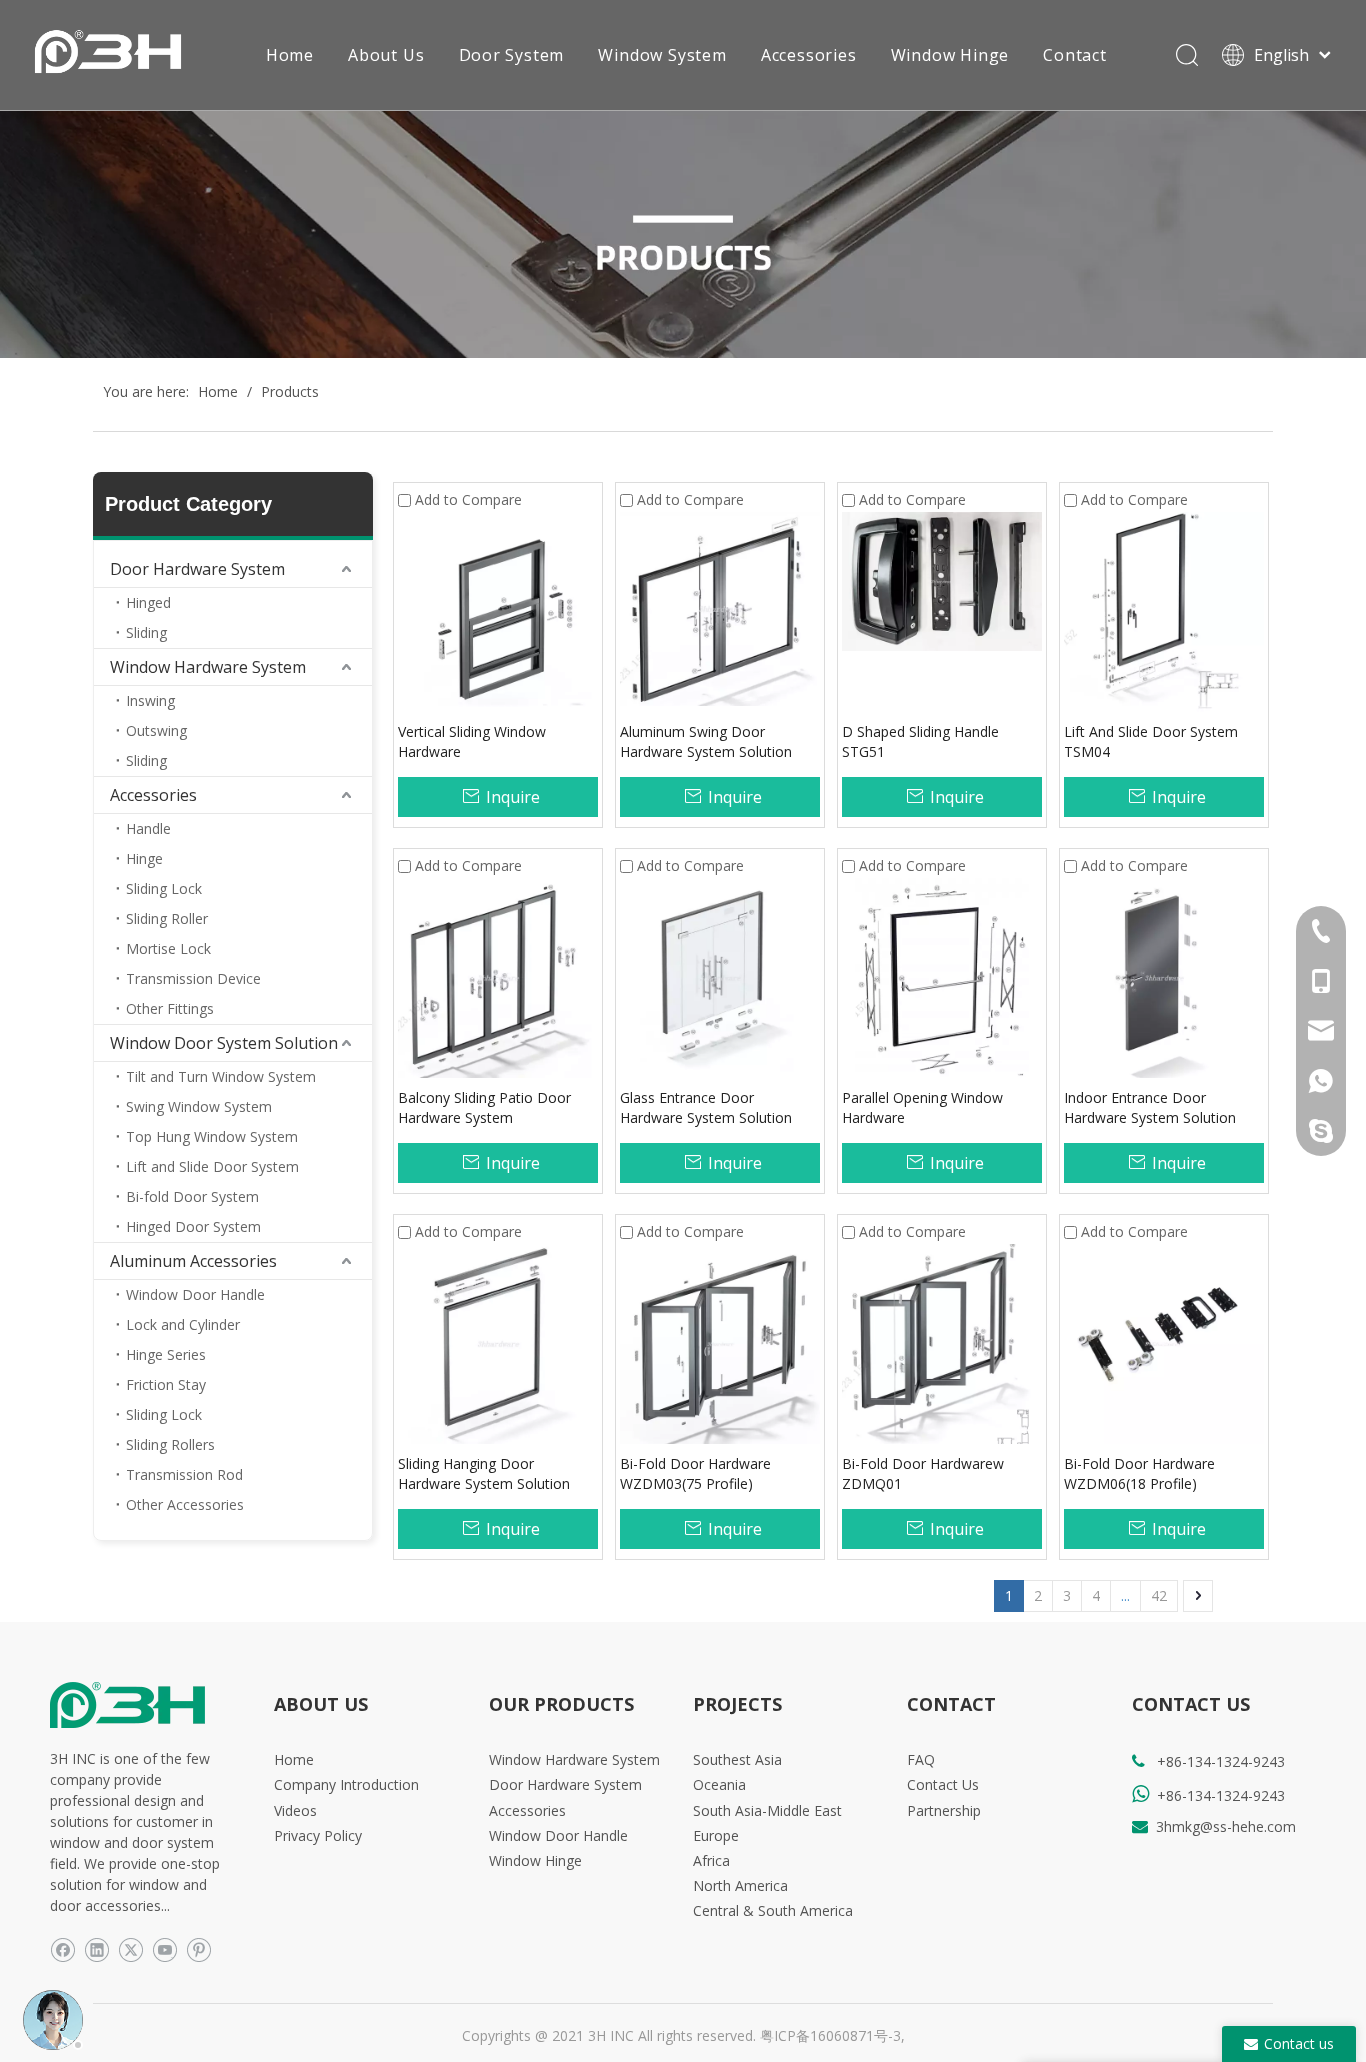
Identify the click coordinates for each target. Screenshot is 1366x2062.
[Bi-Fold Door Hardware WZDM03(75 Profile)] (720, 1342)
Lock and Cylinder (183, 1324)
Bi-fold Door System (192, 1196)
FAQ (921, 1759)
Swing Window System (199, 1106)
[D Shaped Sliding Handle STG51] (942, 579)
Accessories (809, 55)
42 (1159, 1595)
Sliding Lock (164, 888)
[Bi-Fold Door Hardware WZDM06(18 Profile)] (1164, 1342)
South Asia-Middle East (767, 1810)
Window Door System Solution (224, 1043)
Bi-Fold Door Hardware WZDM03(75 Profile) (695, 1473)
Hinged (148, 602)
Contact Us (943, 1784)
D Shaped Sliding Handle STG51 (920, 741)
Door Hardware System (197, 569)
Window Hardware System (208, 667)
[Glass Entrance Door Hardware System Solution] (720, 976)
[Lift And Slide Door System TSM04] (1164, 610)
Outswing (156, 730)
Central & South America (773, 1910)
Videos (295, 1810)
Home (290, 55)
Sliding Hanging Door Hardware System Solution (484, 1473)
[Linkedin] (96, 1949)
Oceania (719, 1784)
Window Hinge (950, 55)
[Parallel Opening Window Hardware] (942, 976)
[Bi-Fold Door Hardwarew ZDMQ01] (942, 1342)
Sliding (146, 632)
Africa (711, 1860)
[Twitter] (130, 1949)
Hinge (144, 858)
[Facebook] (62, 1949)
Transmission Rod (184, 1474)
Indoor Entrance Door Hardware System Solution (1150, 1107)
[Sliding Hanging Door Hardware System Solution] (498, 1342)
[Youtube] (164, 1949)
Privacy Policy (318, 1835)
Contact (1075, 55)
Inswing (150, 700)
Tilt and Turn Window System (221, 1076)
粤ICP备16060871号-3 (830, 2035)
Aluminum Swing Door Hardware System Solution (706, 741)
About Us (386, 55)
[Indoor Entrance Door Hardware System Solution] (1164, 976)
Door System (512, 55)
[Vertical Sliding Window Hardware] (498, 610)
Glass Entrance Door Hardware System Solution (706, 1107)
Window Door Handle (195, 1294)
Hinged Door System (193, 1226)
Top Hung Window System (212, 1136)
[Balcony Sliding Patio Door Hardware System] (498, 976)
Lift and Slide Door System (212, 1166)
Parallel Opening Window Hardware (922, 1107)
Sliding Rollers (170, 1444)
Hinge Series (166, 1354)
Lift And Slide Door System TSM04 (1151, 741)
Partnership (944, 1810)
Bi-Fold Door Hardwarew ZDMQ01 (923, 1473)
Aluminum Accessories (193, 1261)
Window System (662, 55)
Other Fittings (170, 1008)
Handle (148, 828)
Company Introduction (346, 1784)
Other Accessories (185, 1504)
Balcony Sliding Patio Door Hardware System (484, 1107)
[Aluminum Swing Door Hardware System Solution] (720, 607)
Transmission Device (193, 978)
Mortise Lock (168, 948)
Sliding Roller (167, 918)
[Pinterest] (198, 1949)
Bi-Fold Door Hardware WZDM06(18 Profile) (1139, 1473)
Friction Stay (166, 1384)
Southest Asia (737, 1759)
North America (740, 1885)
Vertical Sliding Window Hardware (472, 741)
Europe (716, 1835)
